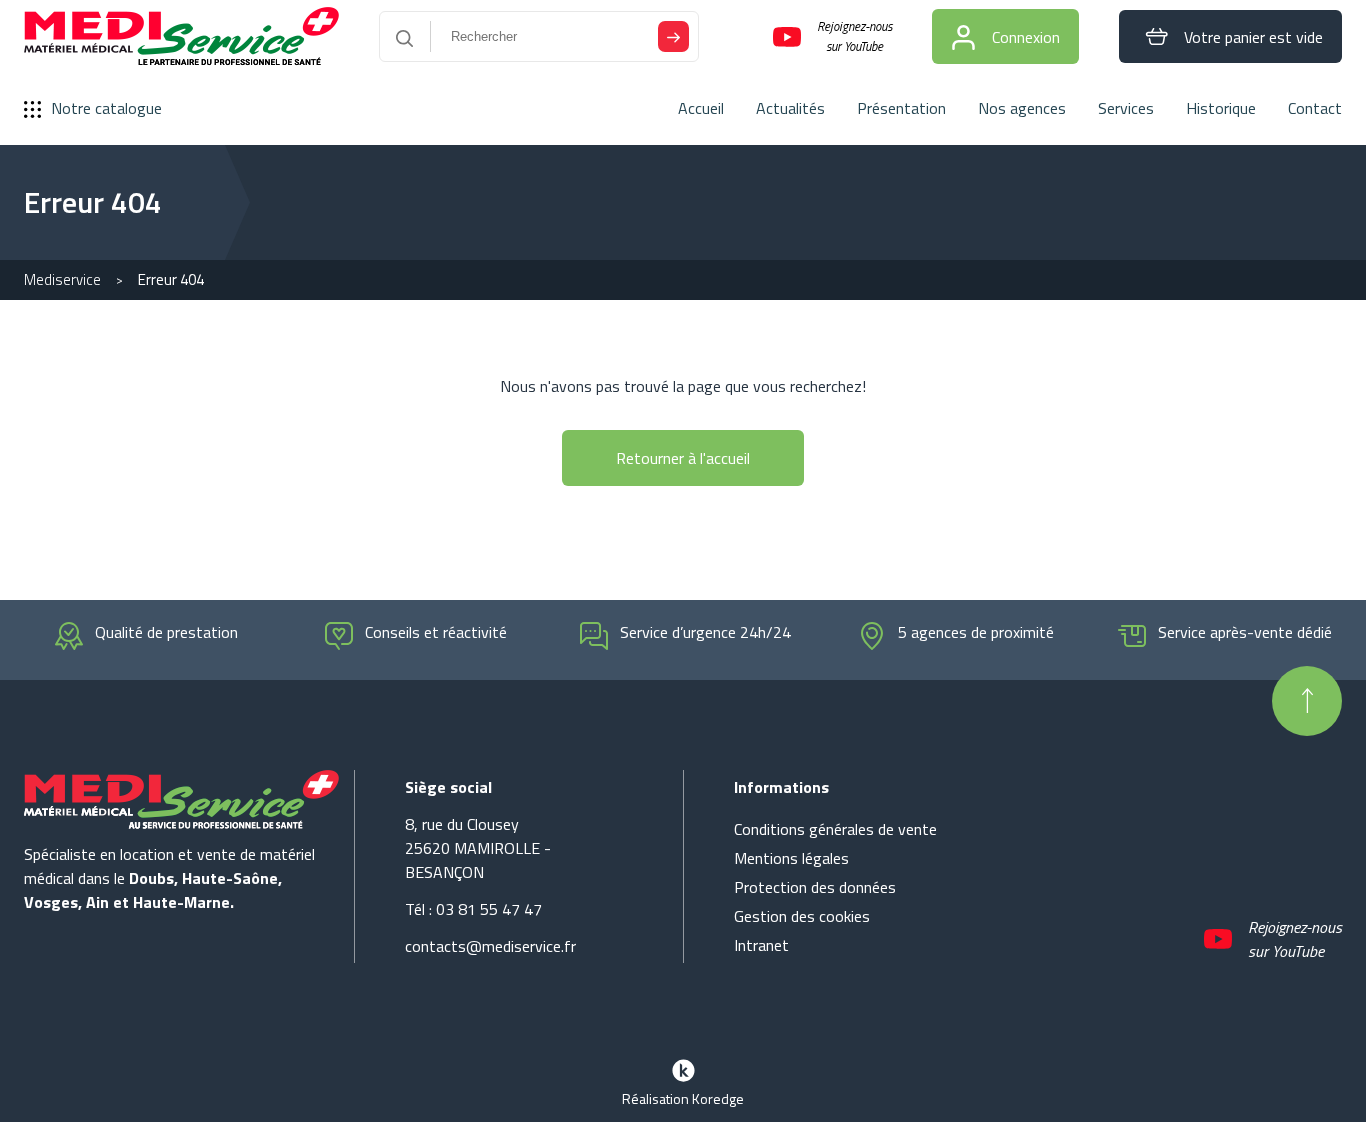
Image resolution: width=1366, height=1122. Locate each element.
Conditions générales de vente (835, 829)
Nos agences (1022, 108)
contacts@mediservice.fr (490, 946)
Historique (1221, 108)
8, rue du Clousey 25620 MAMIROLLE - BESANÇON (478, 848)
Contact (1315, 108)
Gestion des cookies (802, 916)
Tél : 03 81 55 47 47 (473, 909)
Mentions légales (791, 858)
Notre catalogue (106, 108)
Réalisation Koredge (683, 1098)
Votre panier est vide (1253, 37)
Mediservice (62, 279)
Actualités (790, 108)
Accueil (701, 108)
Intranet (761, 945)
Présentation (901, 108)
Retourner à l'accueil (683, 458)
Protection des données (815, 887)
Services (1126, 108)
